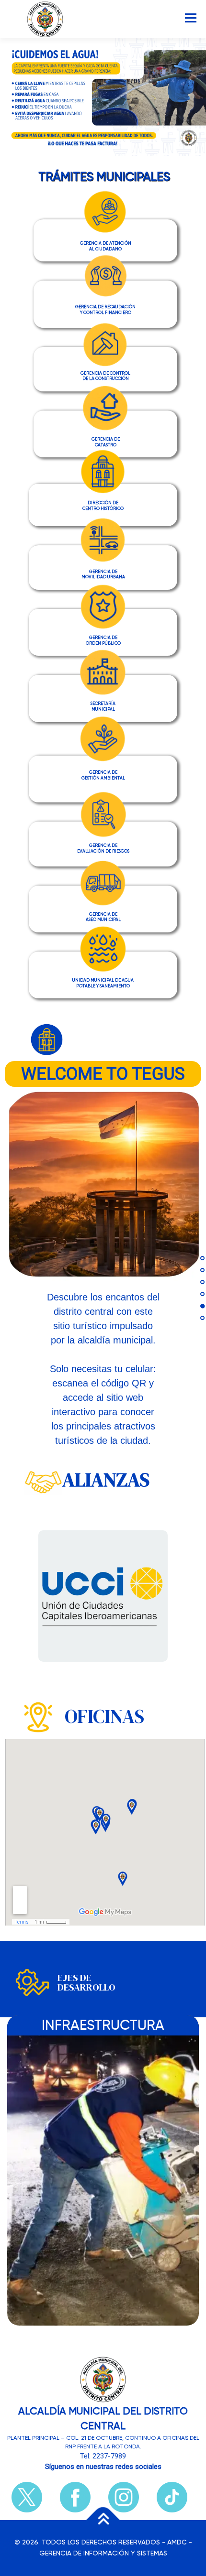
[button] (105, 240)
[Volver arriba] (103, 2520)
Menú (189, 18)
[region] (103, 97)
